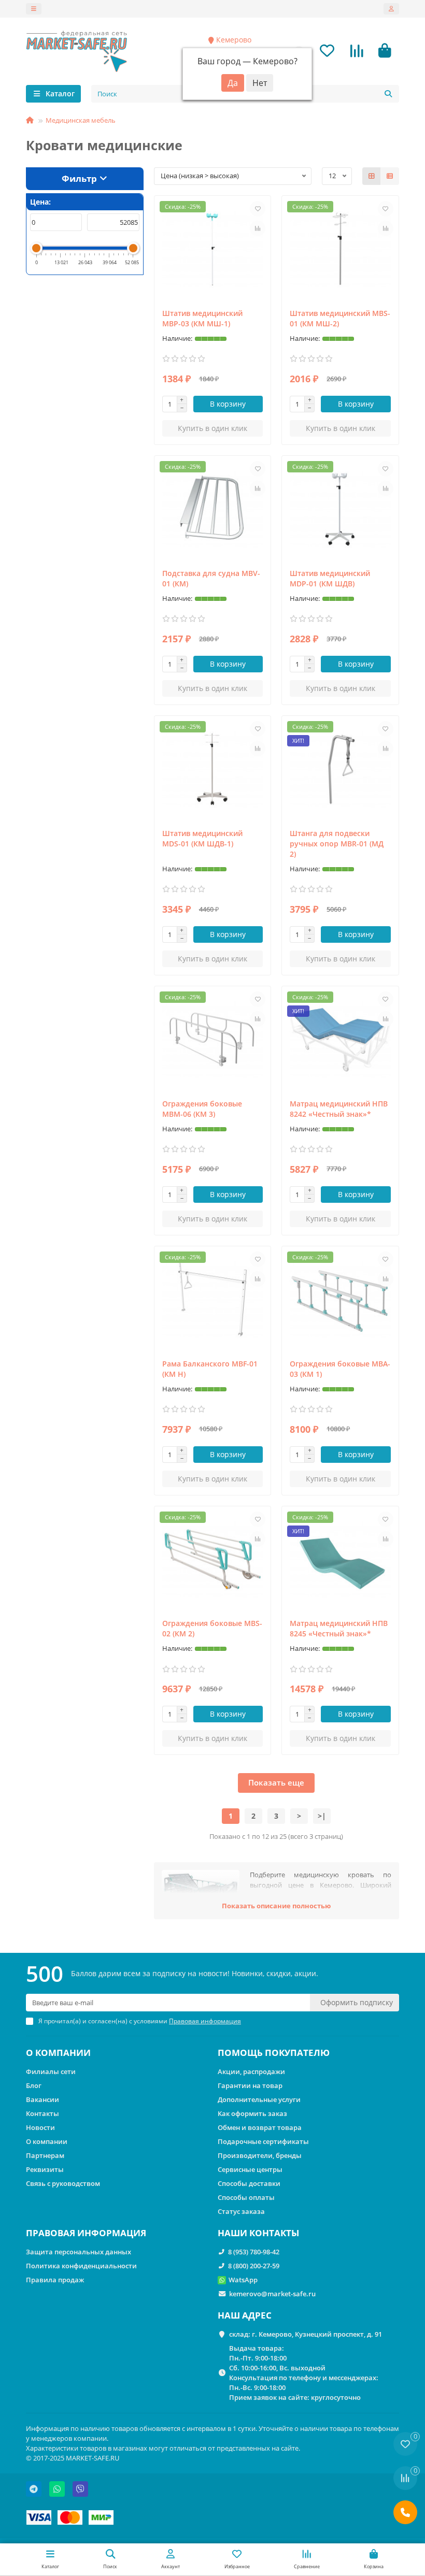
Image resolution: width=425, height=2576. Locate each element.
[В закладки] (258, 209)
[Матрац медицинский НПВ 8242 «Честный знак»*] (340, 1040)
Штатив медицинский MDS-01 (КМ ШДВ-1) (202, 838)
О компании (47, 2141)
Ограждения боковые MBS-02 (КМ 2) (212, 1628)
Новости (40, 2127)
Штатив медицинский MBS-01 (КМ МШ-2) (340, 318)
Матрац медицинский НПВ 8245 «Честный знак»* (339, 1628)
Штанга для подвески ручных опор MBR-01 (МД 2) (337, 844)
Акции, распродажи (251, 2071)
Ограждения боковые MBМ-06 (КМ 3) (202, 1109)
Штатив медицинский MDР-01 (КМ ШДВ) (330, 578)
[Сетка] (372, 176)
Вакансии (42, 2099)
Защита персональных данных (79, 2252)
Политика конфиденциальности (81, 2266)
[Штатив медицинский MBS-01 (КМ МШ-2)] (340, 249)
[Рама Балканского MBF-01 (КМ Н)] (213, 1300)
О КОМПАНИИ (58, 2053)
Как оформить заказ (252, 2113)
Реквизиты (45, 2169)
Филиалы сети (51, 2071)
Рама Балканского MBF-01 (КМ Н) (210, 1369)
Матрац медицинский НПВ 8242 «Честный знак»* (339, 1109)
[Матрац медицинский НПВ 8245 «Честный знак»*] (340, 1560)
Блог (34, 2085)
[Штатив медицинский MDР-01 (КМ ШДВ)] (340, 509)
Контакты (42, 2113)
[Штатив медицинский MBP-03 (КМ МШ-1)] (213, 249)
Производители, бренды (260, 2155)
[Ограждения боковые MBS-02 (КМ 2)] (213, 1560)
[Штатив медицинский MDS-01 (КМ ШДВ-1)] (213, 769)
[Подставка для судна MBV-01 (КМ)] (213, 509)
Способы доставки (249, 2183)
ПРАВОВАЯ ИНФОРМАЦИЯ (86, 2233)
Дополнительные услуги (259, 2099)
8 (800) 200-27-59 (254, 2266)
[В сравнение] (258, 228)
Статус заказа (241, 2211)
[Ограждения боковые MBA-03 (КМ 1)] (340, 1300)
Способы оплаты (246, 2197)
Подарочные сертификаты (263, 2141)
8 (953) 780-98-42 (254, 2252)
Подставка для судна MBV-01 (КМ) (211, 578)
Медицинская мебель (81, 120)
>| (322, 1816)
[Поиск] (388, 94)
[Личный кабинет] (391, 9)
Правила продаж (55, 2280)
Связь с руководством (63, 2183)
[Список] (390, 176)
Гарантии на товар (250, 2085)
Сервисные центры (250, 2169)
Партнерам (45, 2155)
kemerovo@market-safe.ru (272, 2294)
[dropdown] (34, 9)
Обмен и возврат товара (260, 2127)
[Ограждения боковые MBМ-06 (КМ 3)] (213, 1040)
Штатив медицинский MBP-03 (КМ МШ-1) (202, 318)
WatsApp (243, 2280)
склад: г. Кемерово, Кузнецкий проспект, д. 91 (306, 2334)
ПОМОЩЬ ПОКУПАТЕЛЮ (274, 2053)
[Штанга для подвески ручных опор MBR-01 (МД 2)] (340, 769)
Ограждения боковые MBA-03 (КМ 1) (340, 1369)
